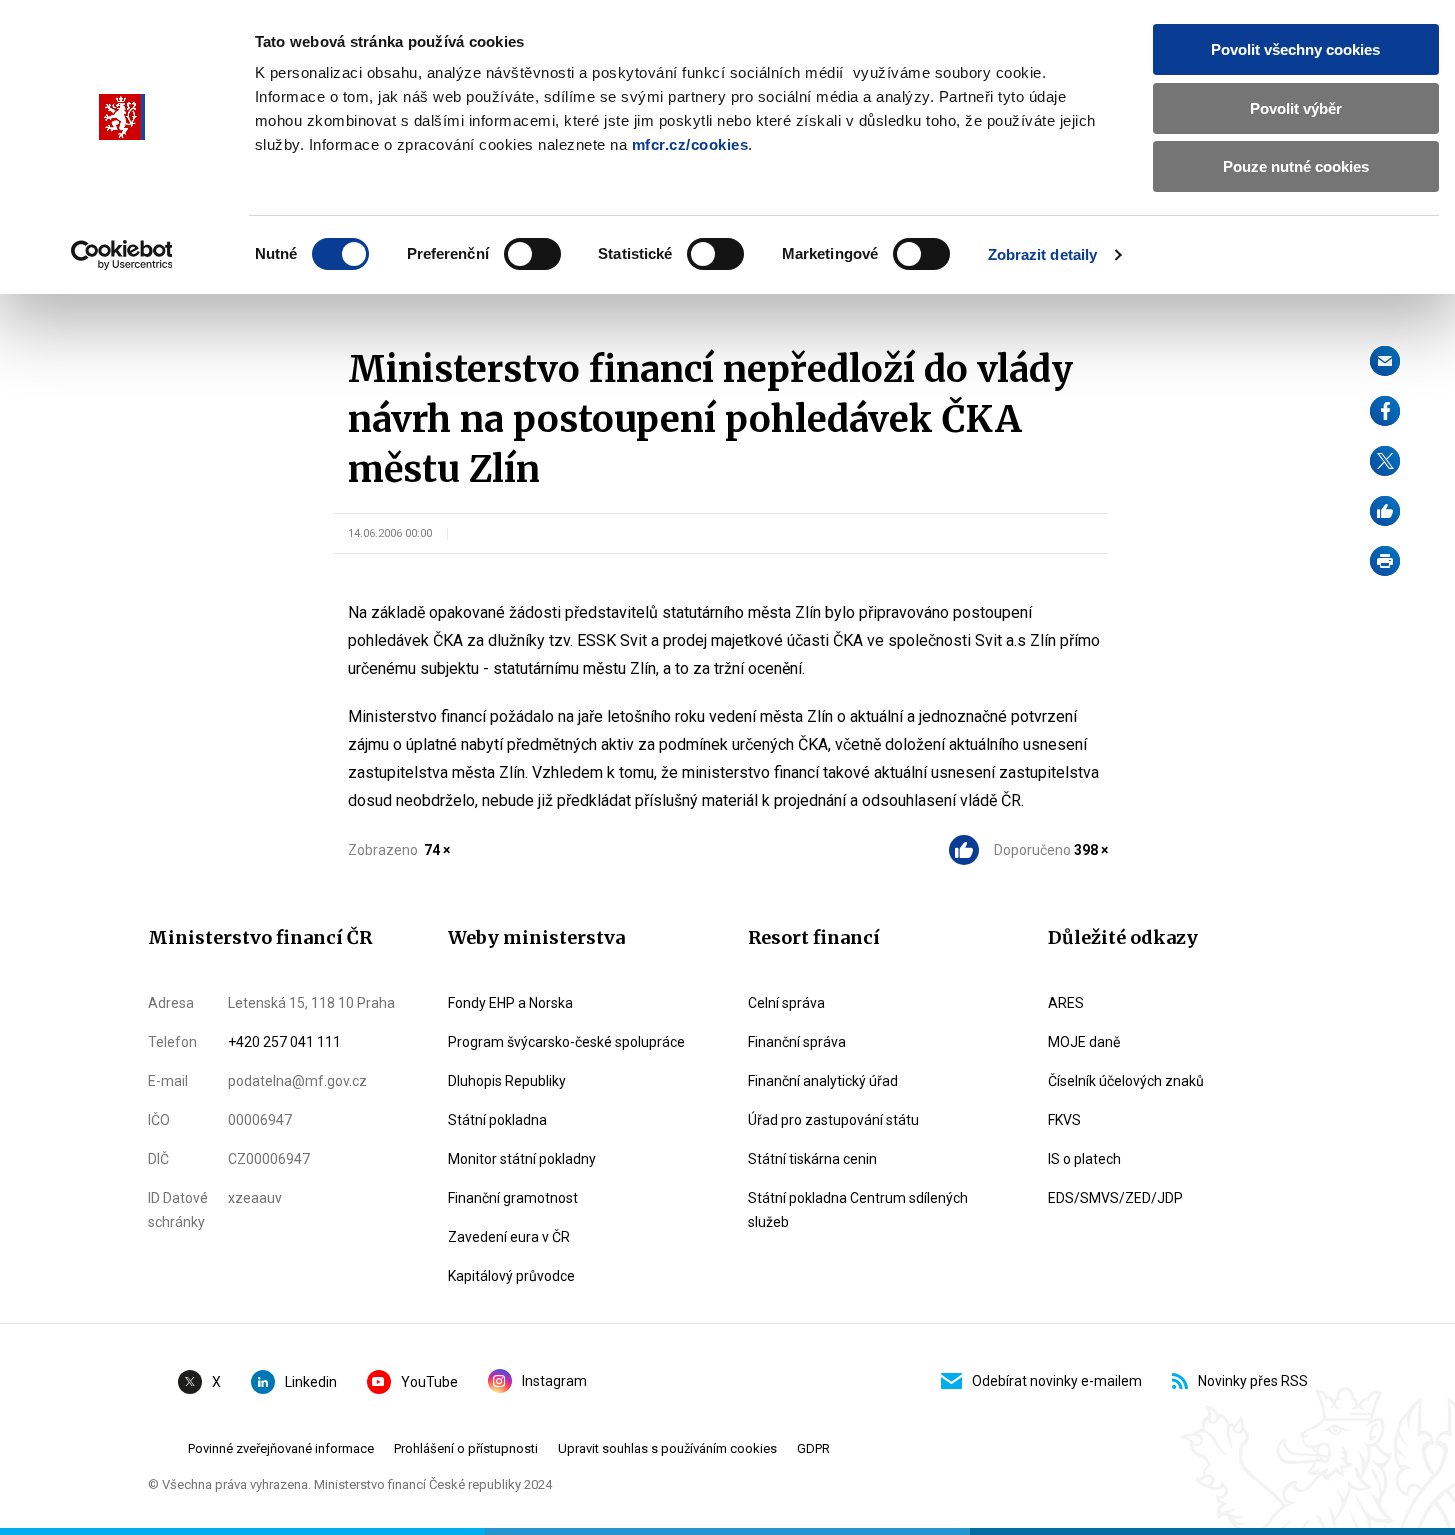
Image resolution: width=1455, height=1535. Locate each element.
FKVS (1064, 1120)
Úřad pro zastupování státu (833, 1120)
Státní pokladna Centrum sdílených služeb (858, 1210)
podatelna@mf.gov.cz (297, 1081)
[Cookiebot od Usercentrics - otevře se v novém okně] (121, 255)
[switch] (532, 254)
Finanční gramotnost (513, 1198)
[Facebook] (1385, 411)
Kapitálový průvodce (511, 1276)
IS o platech (1084, 1159)
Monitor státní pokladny (522, 1159)
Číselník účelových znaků (1126, 1081)
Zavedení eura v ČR (509, 1237)
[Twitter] (1385, 461)
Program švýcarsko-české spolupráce (566, 1042)
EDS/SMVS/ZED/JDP (1115, 1198)
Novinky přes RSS (1253, 1381)
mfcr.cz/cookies (690, 144)
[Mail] (1385, 361)
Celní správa (786, 1003)
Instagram (554, 1381)
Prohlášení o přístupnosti (466, 1448)
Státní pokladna (497, 1120)
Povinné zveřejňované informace (281, 1448)
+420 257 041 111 (284, 1042)
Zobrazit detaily (1043, 254)
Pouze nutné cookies (1296, 166)
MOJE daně (1084, 1042)
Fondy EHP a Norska (510, 1003)
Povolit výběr (1296, 108)
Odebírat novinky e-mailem (1057, 1381)
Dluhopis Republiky (507, 1081)
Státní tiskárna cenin (812, 1159)
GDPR (813, 1448)
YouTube (429, 1382)
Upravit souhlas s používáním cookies (667, 1448)
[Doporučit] (1385, 511)
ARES (1066, 1003)
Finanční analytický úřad (823, 1081)
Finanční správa (797, 1042)
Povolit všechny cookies (1295, 49)
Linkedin (311, 1382)
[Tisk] (1385, 561)
